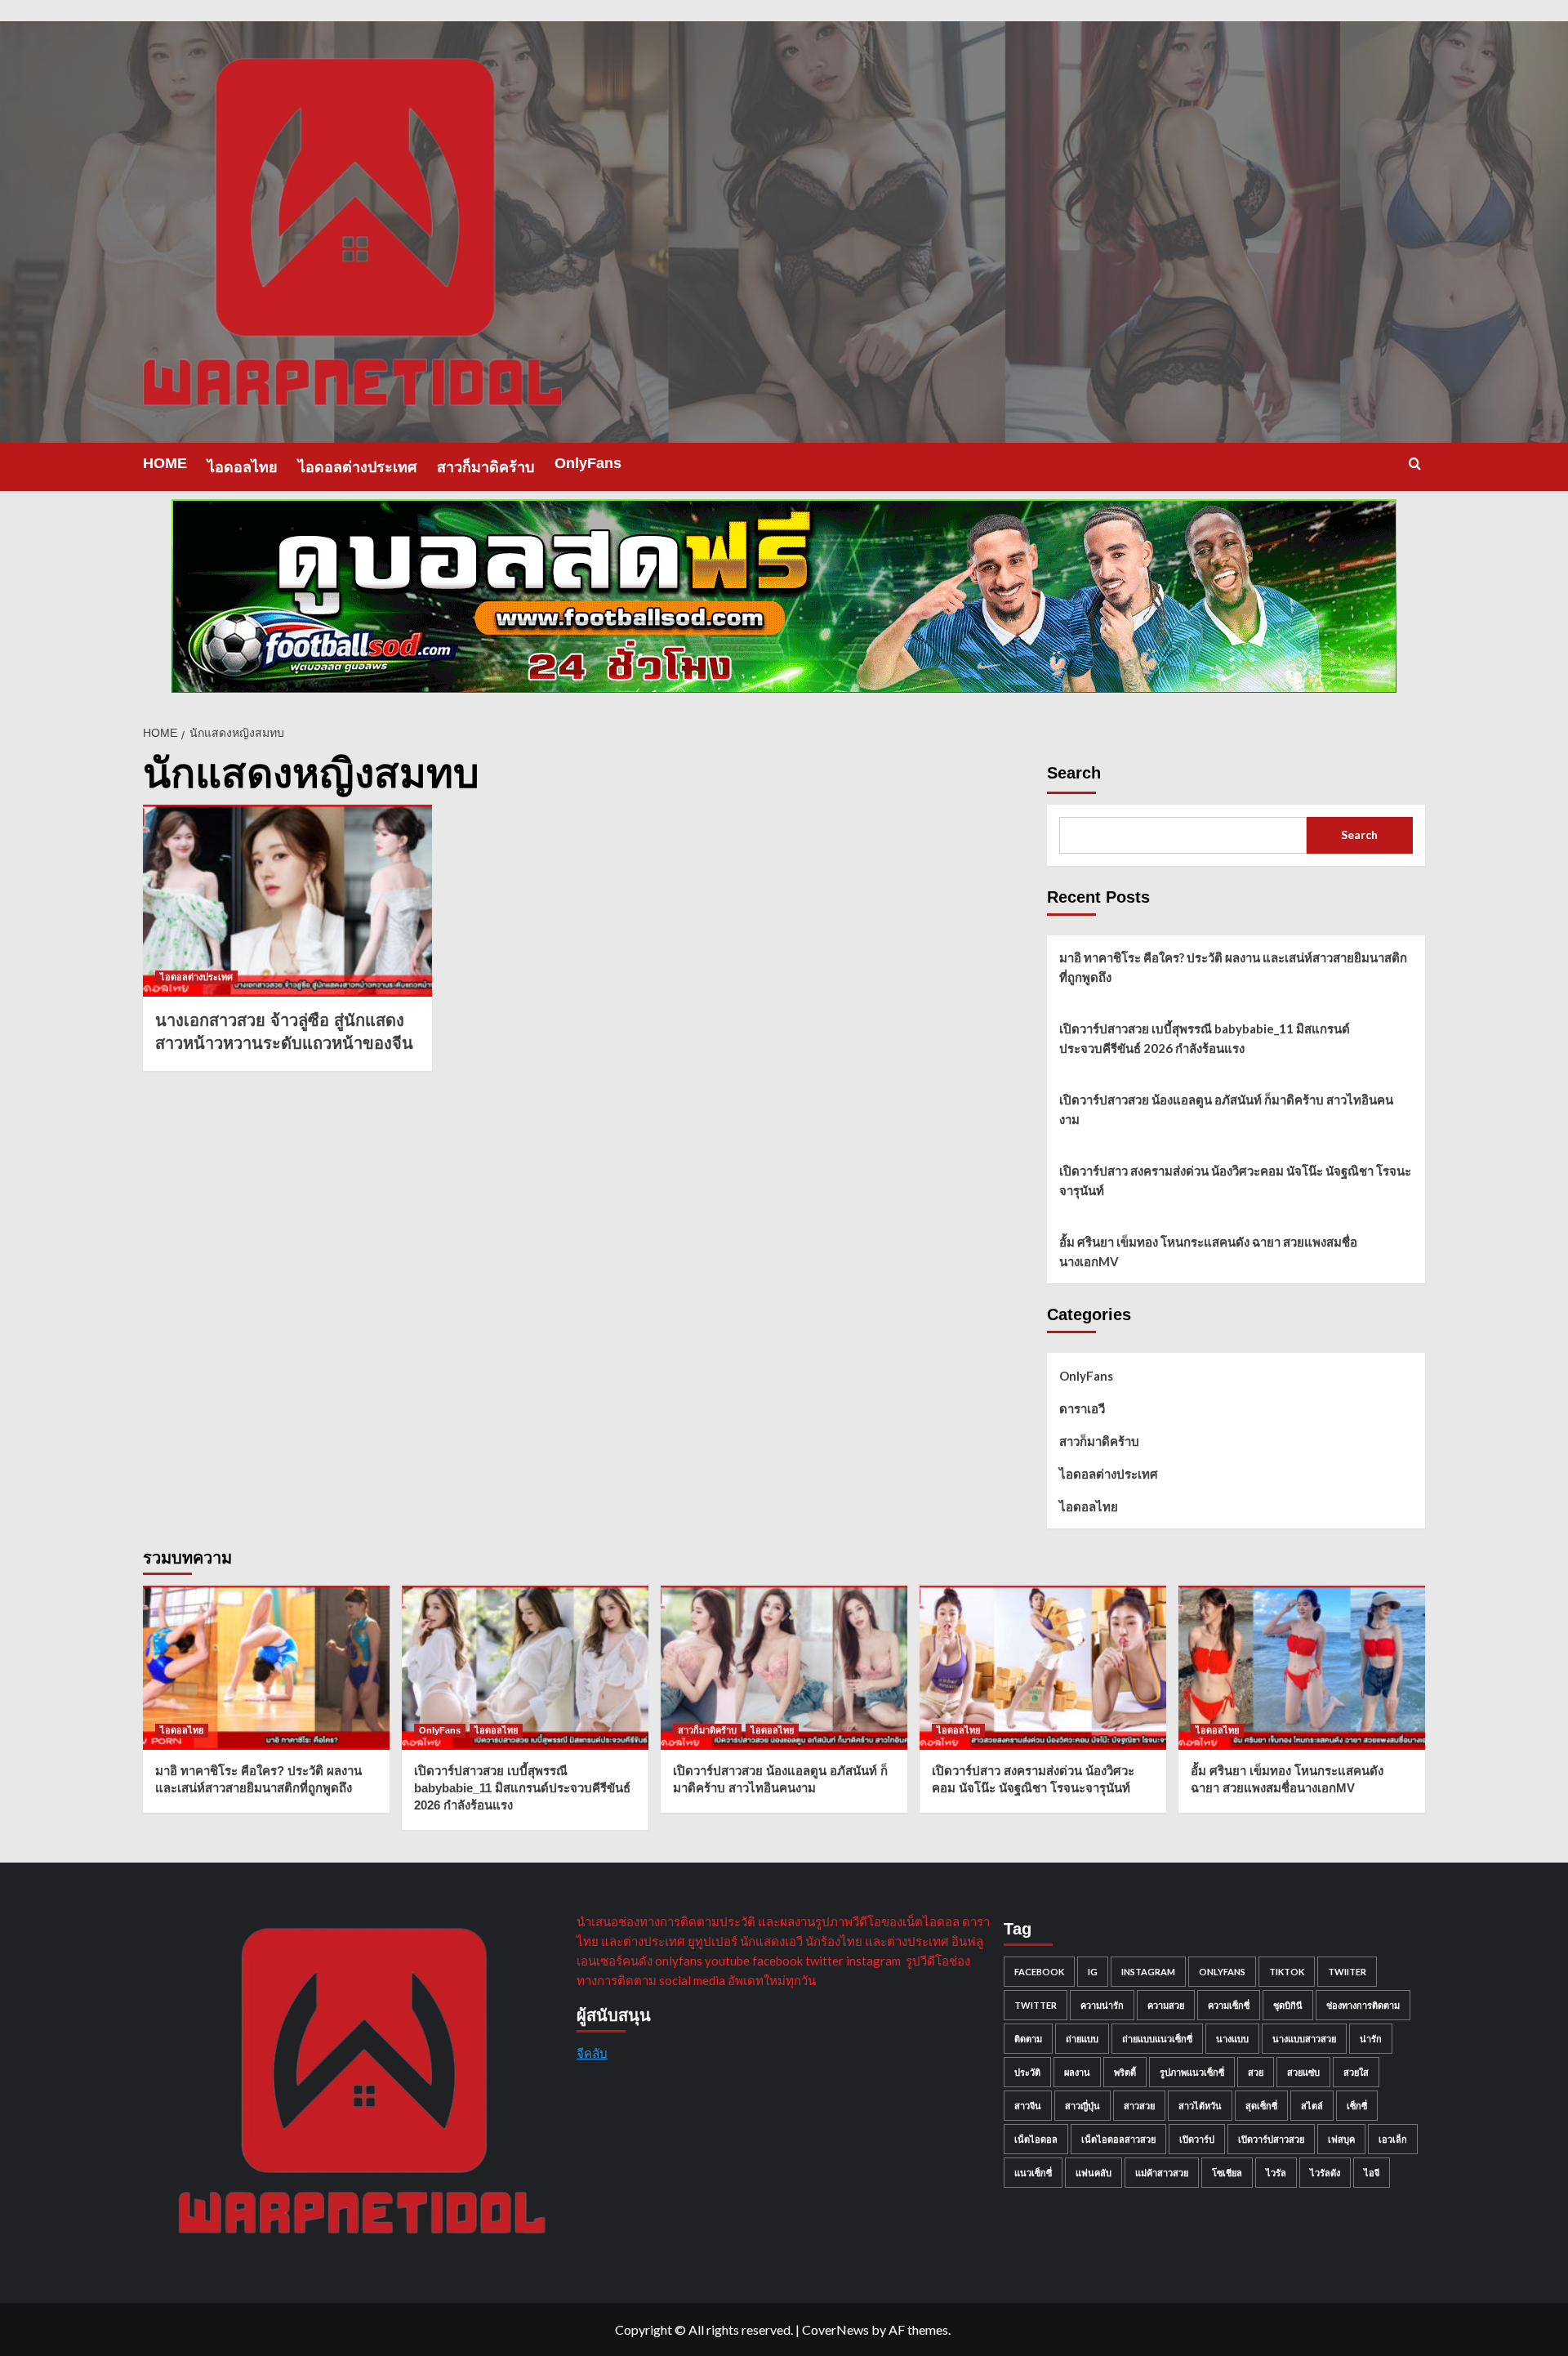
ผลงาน (1077, 2072)
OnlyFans (588, 463)
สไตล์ (1312, 2106)
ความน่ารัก (1102, 2005)
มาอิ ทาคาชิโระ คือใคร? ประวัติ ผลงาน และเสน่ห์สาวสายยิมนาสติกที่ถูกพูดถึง (1233, 967)
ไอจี (1372, 2173)
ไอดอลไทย (243, 467)
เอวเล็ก (1393, 2139)
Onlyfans (1222, 1972)
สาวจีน (1028, 2106)
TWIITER (1347, 1972)
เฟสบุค (1341, 2139)
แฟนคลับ (1094, 2173)
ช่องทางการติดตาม (1363, 2005)
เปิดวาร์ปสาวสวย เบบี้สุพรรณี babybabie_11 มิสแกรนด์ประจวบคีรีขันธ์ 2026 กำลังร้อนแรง (1205, 1038)
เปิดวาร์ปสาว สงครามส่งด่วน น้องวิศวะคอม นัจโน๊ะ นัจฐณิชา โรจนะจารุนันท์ (1235, 1180)
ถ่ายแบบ (1082, 2039)
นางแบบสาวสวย (1304, 2039)
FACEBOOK (1039, 1972)
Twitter (1036, 2005)
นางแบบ (1232, 2039)
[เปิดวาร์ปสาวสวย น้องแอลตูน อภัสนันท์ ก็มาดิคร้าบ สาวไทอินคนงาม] (784, 1668)
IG (1093, 1972)
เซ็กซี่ (1357, 2106)
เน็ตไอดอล (1036, 2139)
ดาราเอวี (1082, 1408)
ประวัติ (1027, 2072)
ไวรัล (1276, 2173)
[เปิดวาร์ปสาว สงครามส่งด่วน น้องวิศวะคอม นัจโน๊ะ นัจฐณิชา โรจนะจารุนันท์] (1043, 1668)
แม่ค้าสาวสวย (1162, 2173)
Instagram (1148, 1972)
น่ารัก (1371, 2039)
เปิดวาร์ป (1197, 2139)
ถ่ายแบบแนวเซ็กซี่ (1157, 2039)
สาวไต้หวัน (1200, 2106)
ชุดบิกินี (1288, 2005)
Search (1074, 773)
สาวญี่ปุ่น (1082, 2106)
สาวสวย (1139, 2106)
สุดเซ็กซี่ (1261, 2106)
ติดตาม (1028, 2039)
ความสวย (1166, 2005)
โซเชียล (1227, 2173)
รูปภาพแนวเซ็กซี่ (1192, 2072)
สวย (1256, 2072)
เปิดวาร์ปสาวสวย (1271, 2139)
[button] (1415, 464)
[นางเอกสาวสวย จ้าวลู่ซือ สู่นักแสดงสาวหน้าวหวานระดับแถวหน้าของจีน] (287, 901)
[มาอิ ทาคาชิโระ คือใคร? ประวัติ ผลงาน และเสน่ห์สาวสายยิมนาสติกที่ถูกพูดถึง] (266, 1668)
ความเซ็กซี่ (1229, 2005)
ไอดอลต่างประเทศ (357, 467)
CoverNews (835, 2329)
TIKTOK (1287, 1972)
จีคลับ (592, 2053)
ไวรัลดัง (1325, 2173)
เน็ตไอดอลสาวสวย (1118, 2139)
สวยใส (1356, 2072)
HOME (165, 463)
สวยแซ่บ (1303, 2072)
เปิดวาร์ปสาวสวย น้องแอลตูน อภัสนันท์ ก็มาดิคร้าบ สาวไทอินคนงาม (1226, 1109)
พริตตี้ (1125, 2072)
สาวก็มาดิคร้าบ (486, 467)
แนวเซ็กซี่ (1033, 2173)
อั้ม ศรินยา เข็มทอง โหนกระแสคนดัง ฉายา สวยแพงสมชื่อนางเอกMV (1208, 1252)
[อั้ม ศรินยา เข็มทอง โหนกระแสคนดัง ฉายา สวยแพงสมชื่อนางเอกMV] (1302, 1668)
